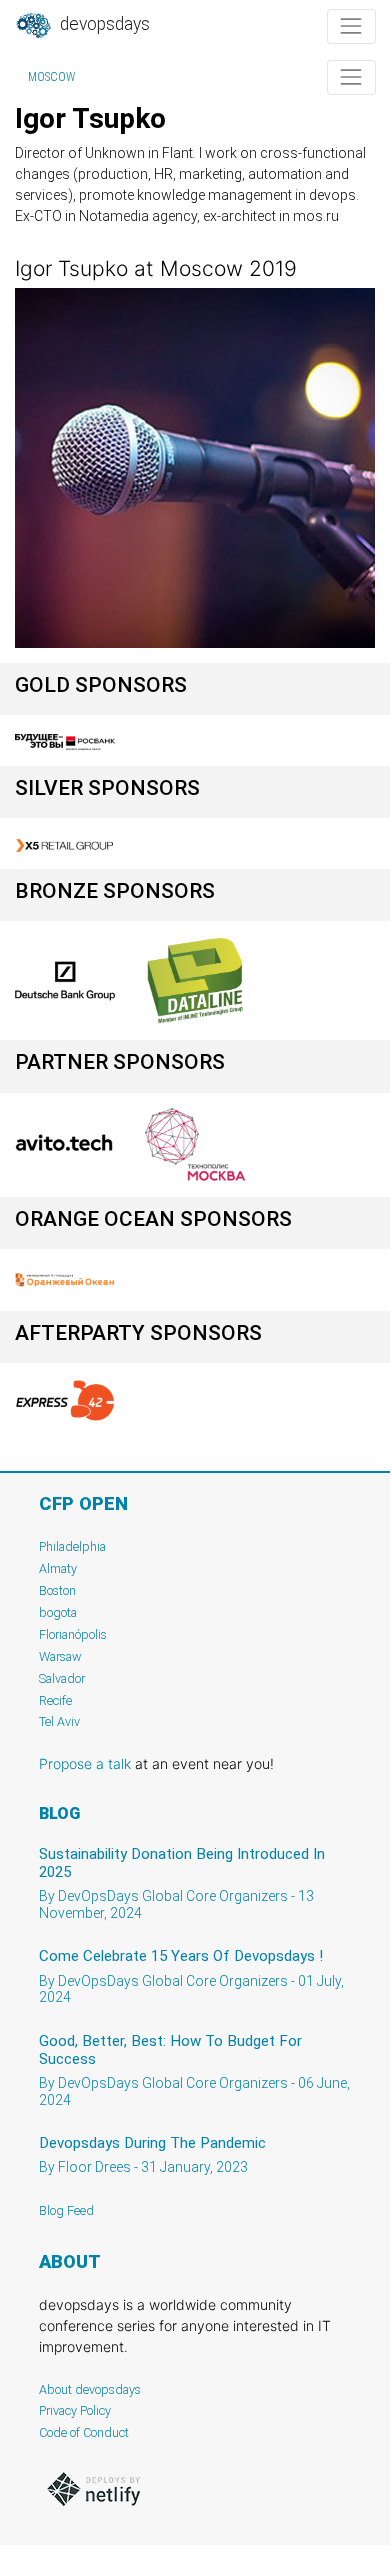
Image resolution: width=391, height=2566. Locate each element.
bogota (58, 1612)
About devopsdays (90, 2389)
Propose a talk (85, 1763)
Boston (57, 1590)
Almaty (58, 1568)
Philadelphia (72, 1546)
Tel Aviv (59, 1721)
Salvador (62, 1678)
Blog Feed (66, 2210)
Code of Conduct (84, 2432)
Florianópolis (73, 1634)
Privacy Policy (75, 2410)
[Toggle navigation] (351, 26)
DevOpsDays (103, 24)
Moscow (51, 77)
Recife (55, 1700)
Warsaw (60, 1656)
